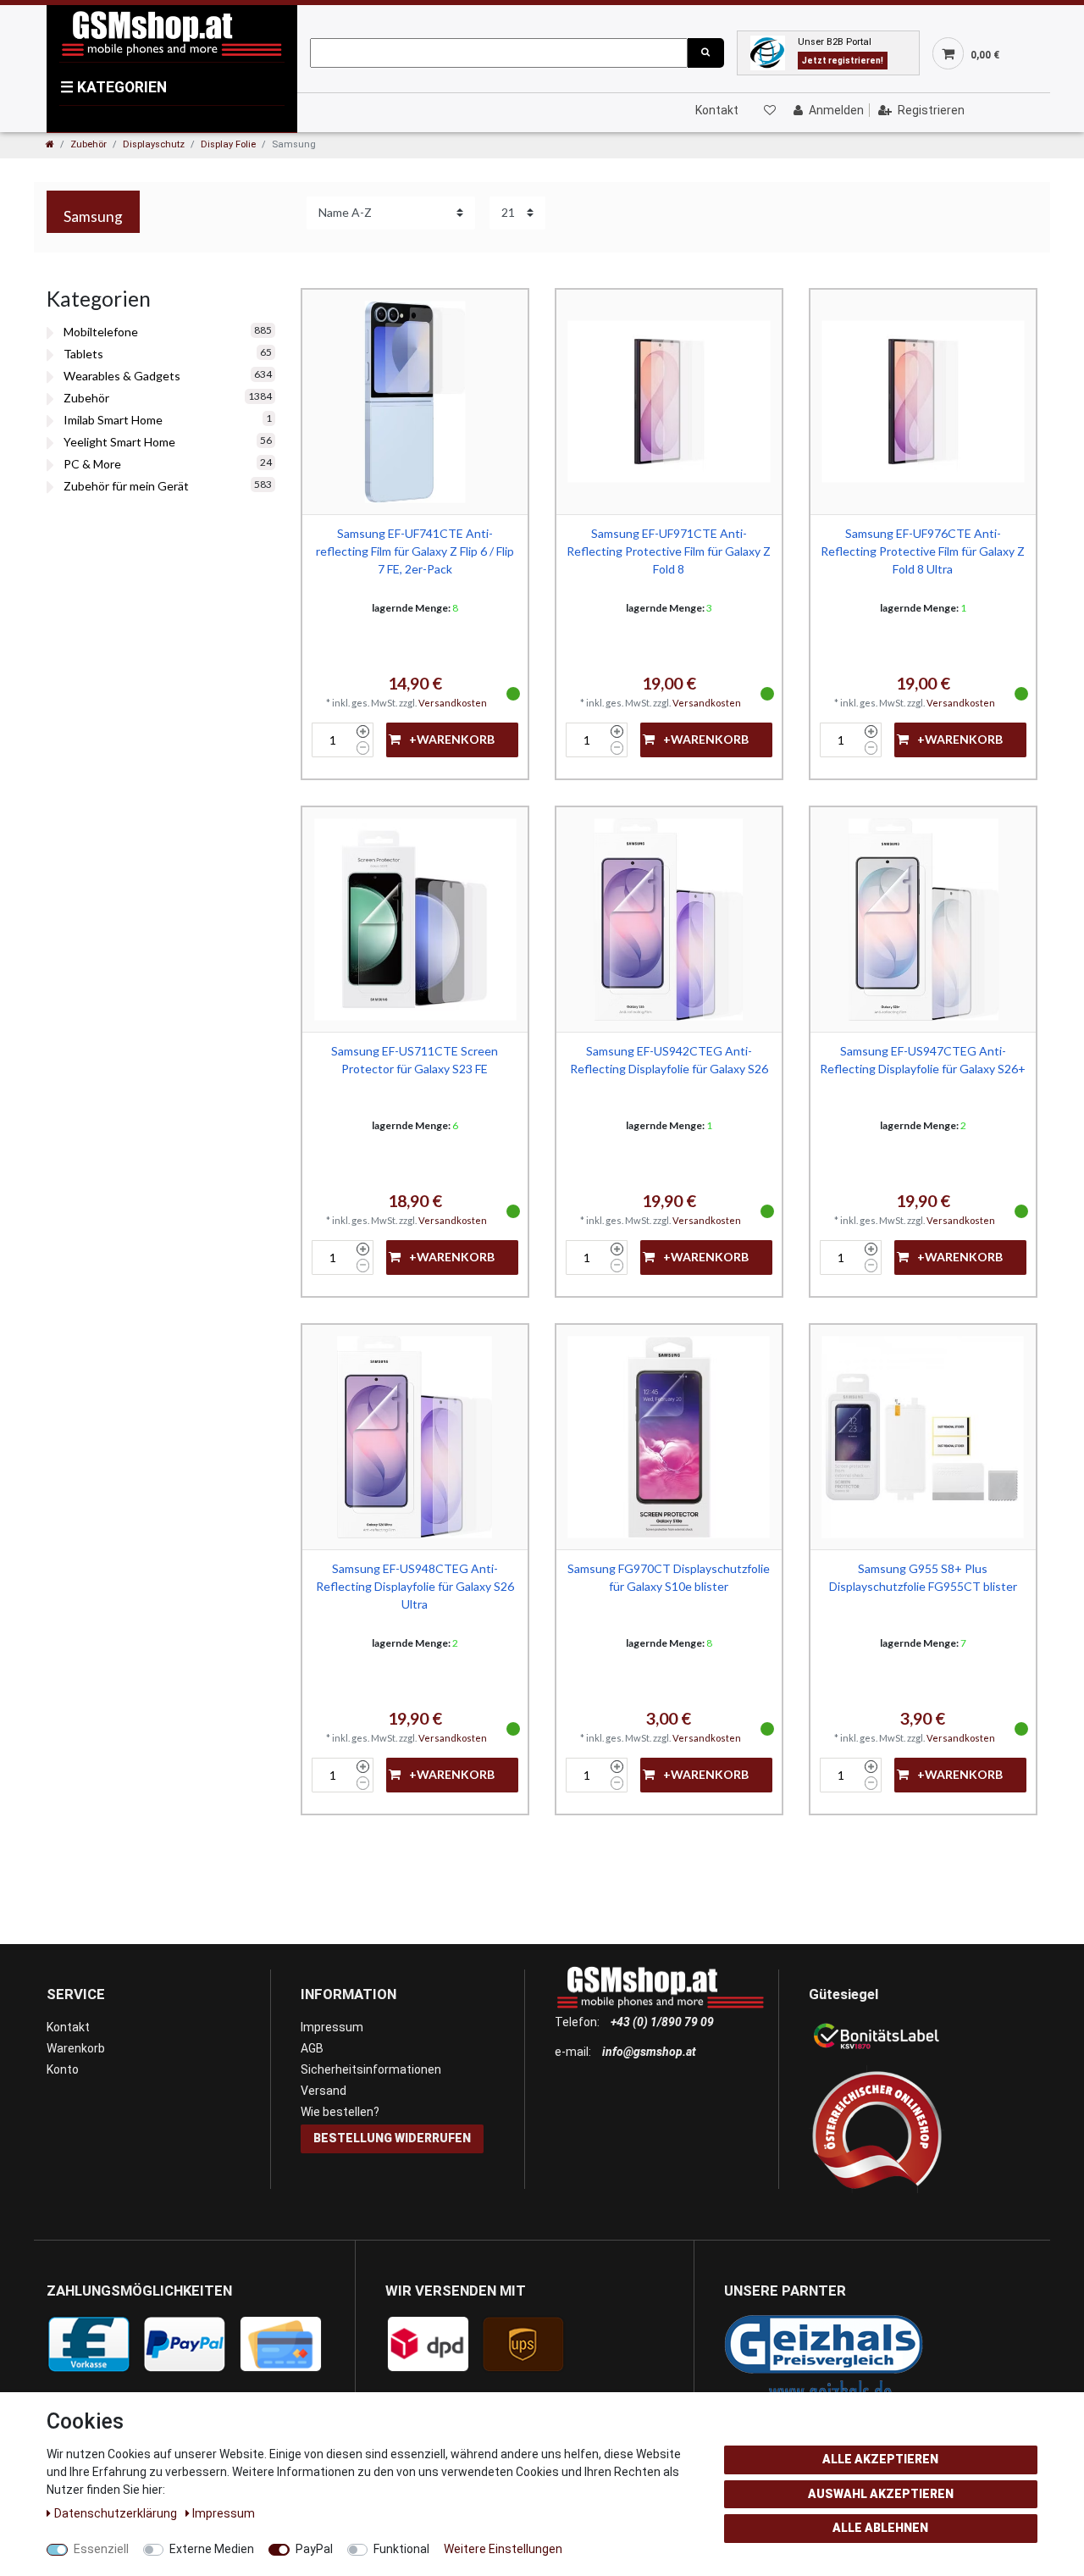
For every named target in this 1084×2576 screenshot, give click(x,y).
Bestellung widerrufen (392, 2138)
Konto (63, 2069)
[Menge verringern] (363, 748)
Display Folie (228, 144)
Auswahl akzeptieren (881, 2494)
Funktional (401, 2549)
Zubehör (88, 144)
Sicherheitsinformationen (371, 2069)
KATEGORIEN (113, 87)
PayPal (314, 2549)
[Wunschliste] (769, 110)
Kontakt (717, 110)
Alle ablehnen (880, 2528)
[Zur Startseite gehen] (50, 144)
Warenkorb (76, 2048)
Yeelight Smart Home (119, 442)
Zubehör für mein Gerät (126, 486)
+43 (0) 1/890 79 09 (662, 2022)
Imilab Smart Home (113, 420)
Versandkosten (453, 703)
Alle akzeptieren (880, 2459)
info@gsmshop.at (649, 2052)
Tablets (83, 354)
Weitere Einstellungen (503, 2549)
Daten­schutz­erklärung (117, 2513)
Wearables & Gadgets (122, 376)
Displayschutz (154, 144)
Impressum (332, 2027)
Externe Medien (212, 2549)
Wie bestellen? (340, 2112)
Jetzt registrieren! (843, 61)
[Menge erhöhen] (363, 732)
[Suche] (705, 53)
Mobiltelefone (101, 332)
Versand (324, 2091)
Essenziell (101, 2549)
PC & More (92, 464)
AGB (312, 2048)
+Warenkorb (452, 739)
